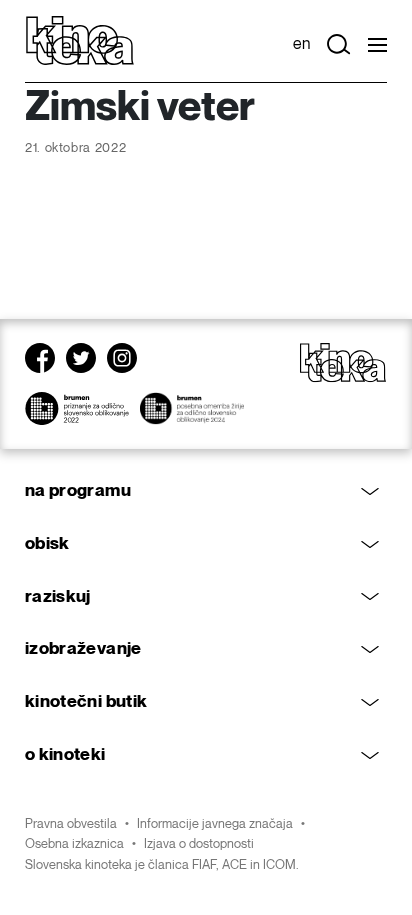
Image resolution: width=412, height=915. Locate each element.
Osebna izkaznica (74, 844)
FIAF (204, 865)
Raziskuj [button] (58, 596)
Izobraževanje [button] (83, 648)
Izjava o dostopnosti (199, 844)
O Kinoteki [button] (65, 754)
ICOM (279, 865)
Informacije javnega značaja (215, 824)
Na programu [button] (78, 490)
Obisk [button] (47, 543)
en (301, 44)
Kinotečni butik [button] (86, 701)
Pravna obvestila (71, 824)
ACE (234, 865)
